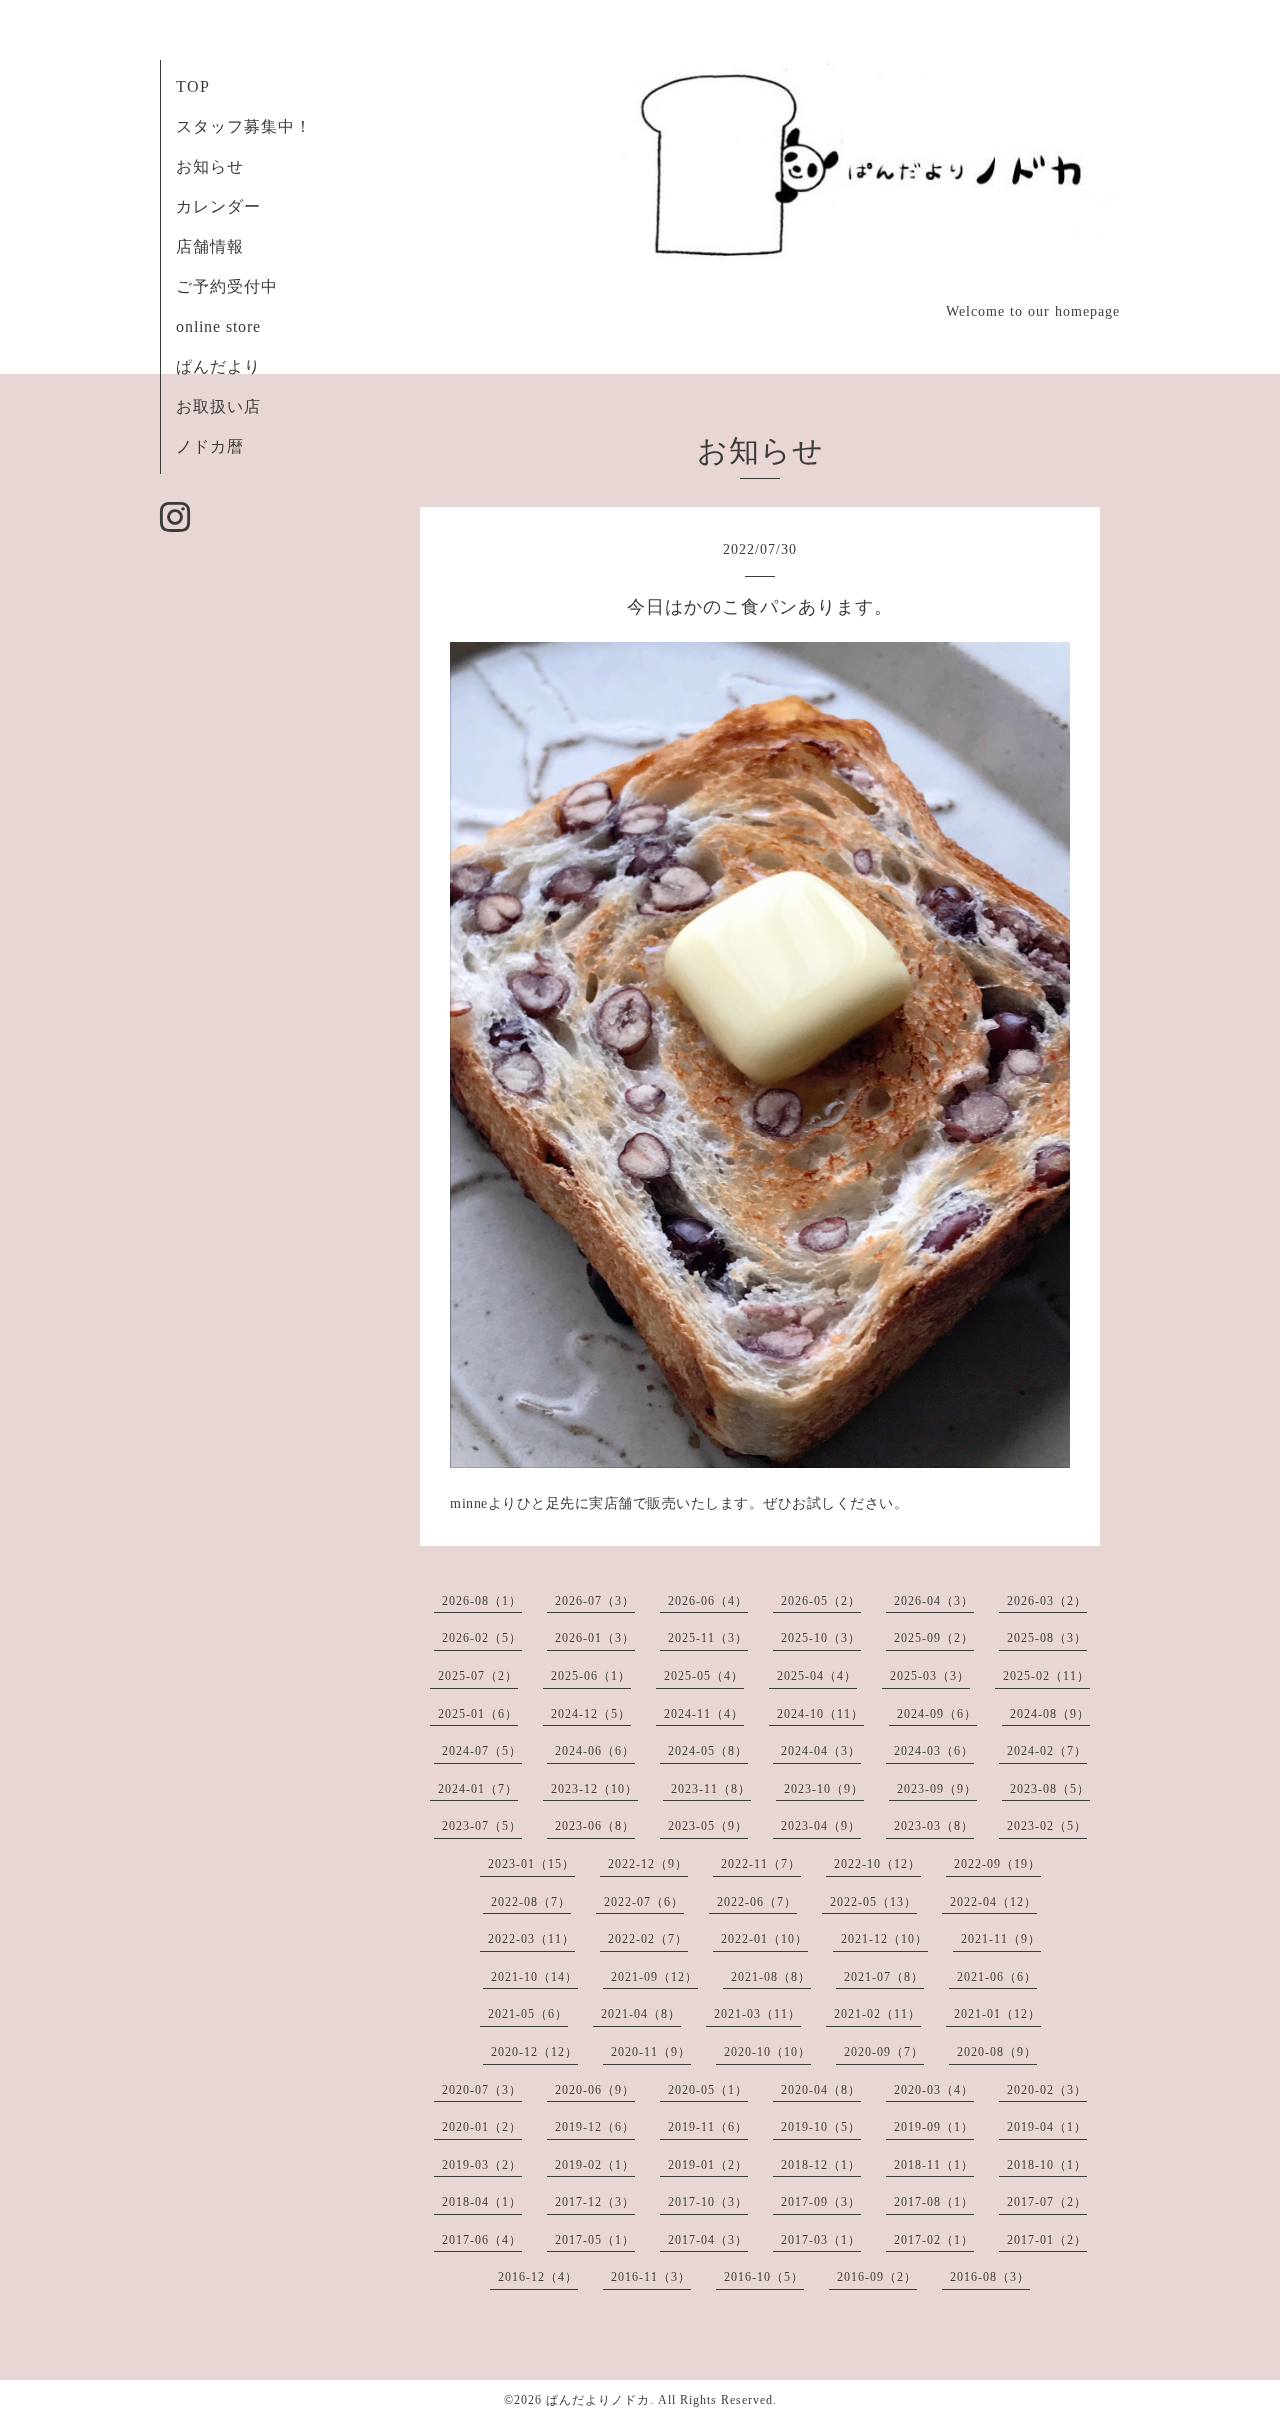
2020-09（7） (884, 2052)
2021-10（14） (534, 1977)
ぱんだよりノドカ (598, 2400)
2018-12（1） (821, 2165)
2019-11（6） (708, 2127)
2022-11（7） (761, 1864)
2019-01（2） (708, 2165)
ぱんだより (218, 366)
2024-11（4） (704, 1714)
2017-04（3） (708, 2240)
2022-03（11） (531, 1939)
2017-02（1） (934, 2240)
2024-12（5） (591, 1714)
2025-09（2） (934, 1638)
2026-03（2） (1047, 1601)
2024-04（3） (821, 1751)
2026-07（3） (595, 1601)
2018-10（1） (1047, 2165)
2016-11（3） (651, 2277)
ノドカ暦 (210, 446)
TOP (193, 86)
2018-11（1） (934, 2165)
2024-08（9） (1050, 1714)
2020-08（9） (997, 2052)
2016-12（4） (538, 2277)
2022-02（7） (648, 1939)
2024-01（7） (478, 1789)
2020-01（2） (482, 2127)
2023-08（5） (1050, 1789)
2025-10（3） (821, 1638)
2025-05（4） (704, 1676)
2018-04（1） (482, 2202)
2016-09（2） (877, 2277)
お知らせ (210, 166)
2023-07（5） (482, 1826)
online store (218, 326)
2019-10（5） (821, 2127)
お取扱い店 (218, 406)
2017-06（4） (482, 2240)
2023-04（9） (821, 1826)
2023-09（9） (937, 1789)
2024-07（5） (482, 1751)
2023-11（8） (711, 1789)
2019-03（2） (482, 2165)
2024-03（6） (934, 1751)
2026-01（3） (595, 1638)
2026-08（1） (482, 1601)
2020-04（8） (821, 2090)
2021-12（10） (884, 1939)
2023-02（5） (1047, 1826)
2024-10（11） (820, 1714)
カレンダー (218, 206)
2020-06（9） (595, 2090)
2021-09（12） (654, 1977)
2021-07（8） (884, 1977)
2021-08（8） (771, 1977)
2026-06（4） (708, 1601)
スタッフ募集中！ (244, 126)
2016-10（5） (764, 2277)
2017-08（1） (934, 2202)
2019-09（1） (934, 2127)
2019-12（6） (595, 2127)
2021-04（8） (641, 2014)
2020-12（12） (534, 2052)
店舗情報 (210, 246)
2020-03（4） (934, 2090)
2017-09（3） (821, 2202)
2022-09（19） (997, 1864)
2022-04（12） (993, 1902)
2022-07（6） (644, 1902)
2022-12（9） (648, 1864)
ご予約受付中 (227, 286)
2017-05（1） (595, 2240)
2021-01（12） (997, 2014)
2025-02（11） (1046, 1676)
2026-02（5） (482, 1638)
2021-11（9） (1001, 1939)
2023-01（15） (531, 1864)
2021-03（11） (757, 2014)
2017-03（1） (821, 2240)
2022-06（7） (757, 1902)
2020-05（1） (708, 2090)
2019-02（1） (595, 2165)
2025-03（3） (930, 1676)
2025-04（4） (817, 1676)
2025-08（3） (1047, 1638)
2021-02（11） (877, 2014)
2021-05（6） (528, 2014)
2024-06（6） (595, 1751)
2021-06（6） (997, 1977)
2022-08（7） (531, 1902)
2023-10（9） (824, 1789)
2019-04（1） (1047, 2127)
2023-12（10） (594, 1789)
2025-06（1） (591, 1676)
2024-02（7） (1047, 1751)
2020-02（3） (1047, 2090)
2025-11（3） (708, 1638)
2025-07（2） (478, 1676)
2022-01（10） (764, 1939)
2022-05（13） (873, 1902)
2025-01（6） (478, 1714)
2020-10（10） (767, 2052)
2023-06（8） (595, 1826)
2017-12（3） (595, 2202)
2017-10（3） (708, 2202)
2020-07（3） (482, 2090)
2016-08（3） (990, 2277)
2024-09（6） (937, 1714)
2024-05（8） (708, 1751)
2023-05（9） (708, 1826)
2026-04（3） (934, 1601)
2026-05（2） (821, 1601)
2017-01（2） (1047, 2240)
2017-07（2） (1047, 2202)
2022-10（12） (877, 1864)
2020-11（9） (651, 2052)
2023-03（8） (934, 1826)
